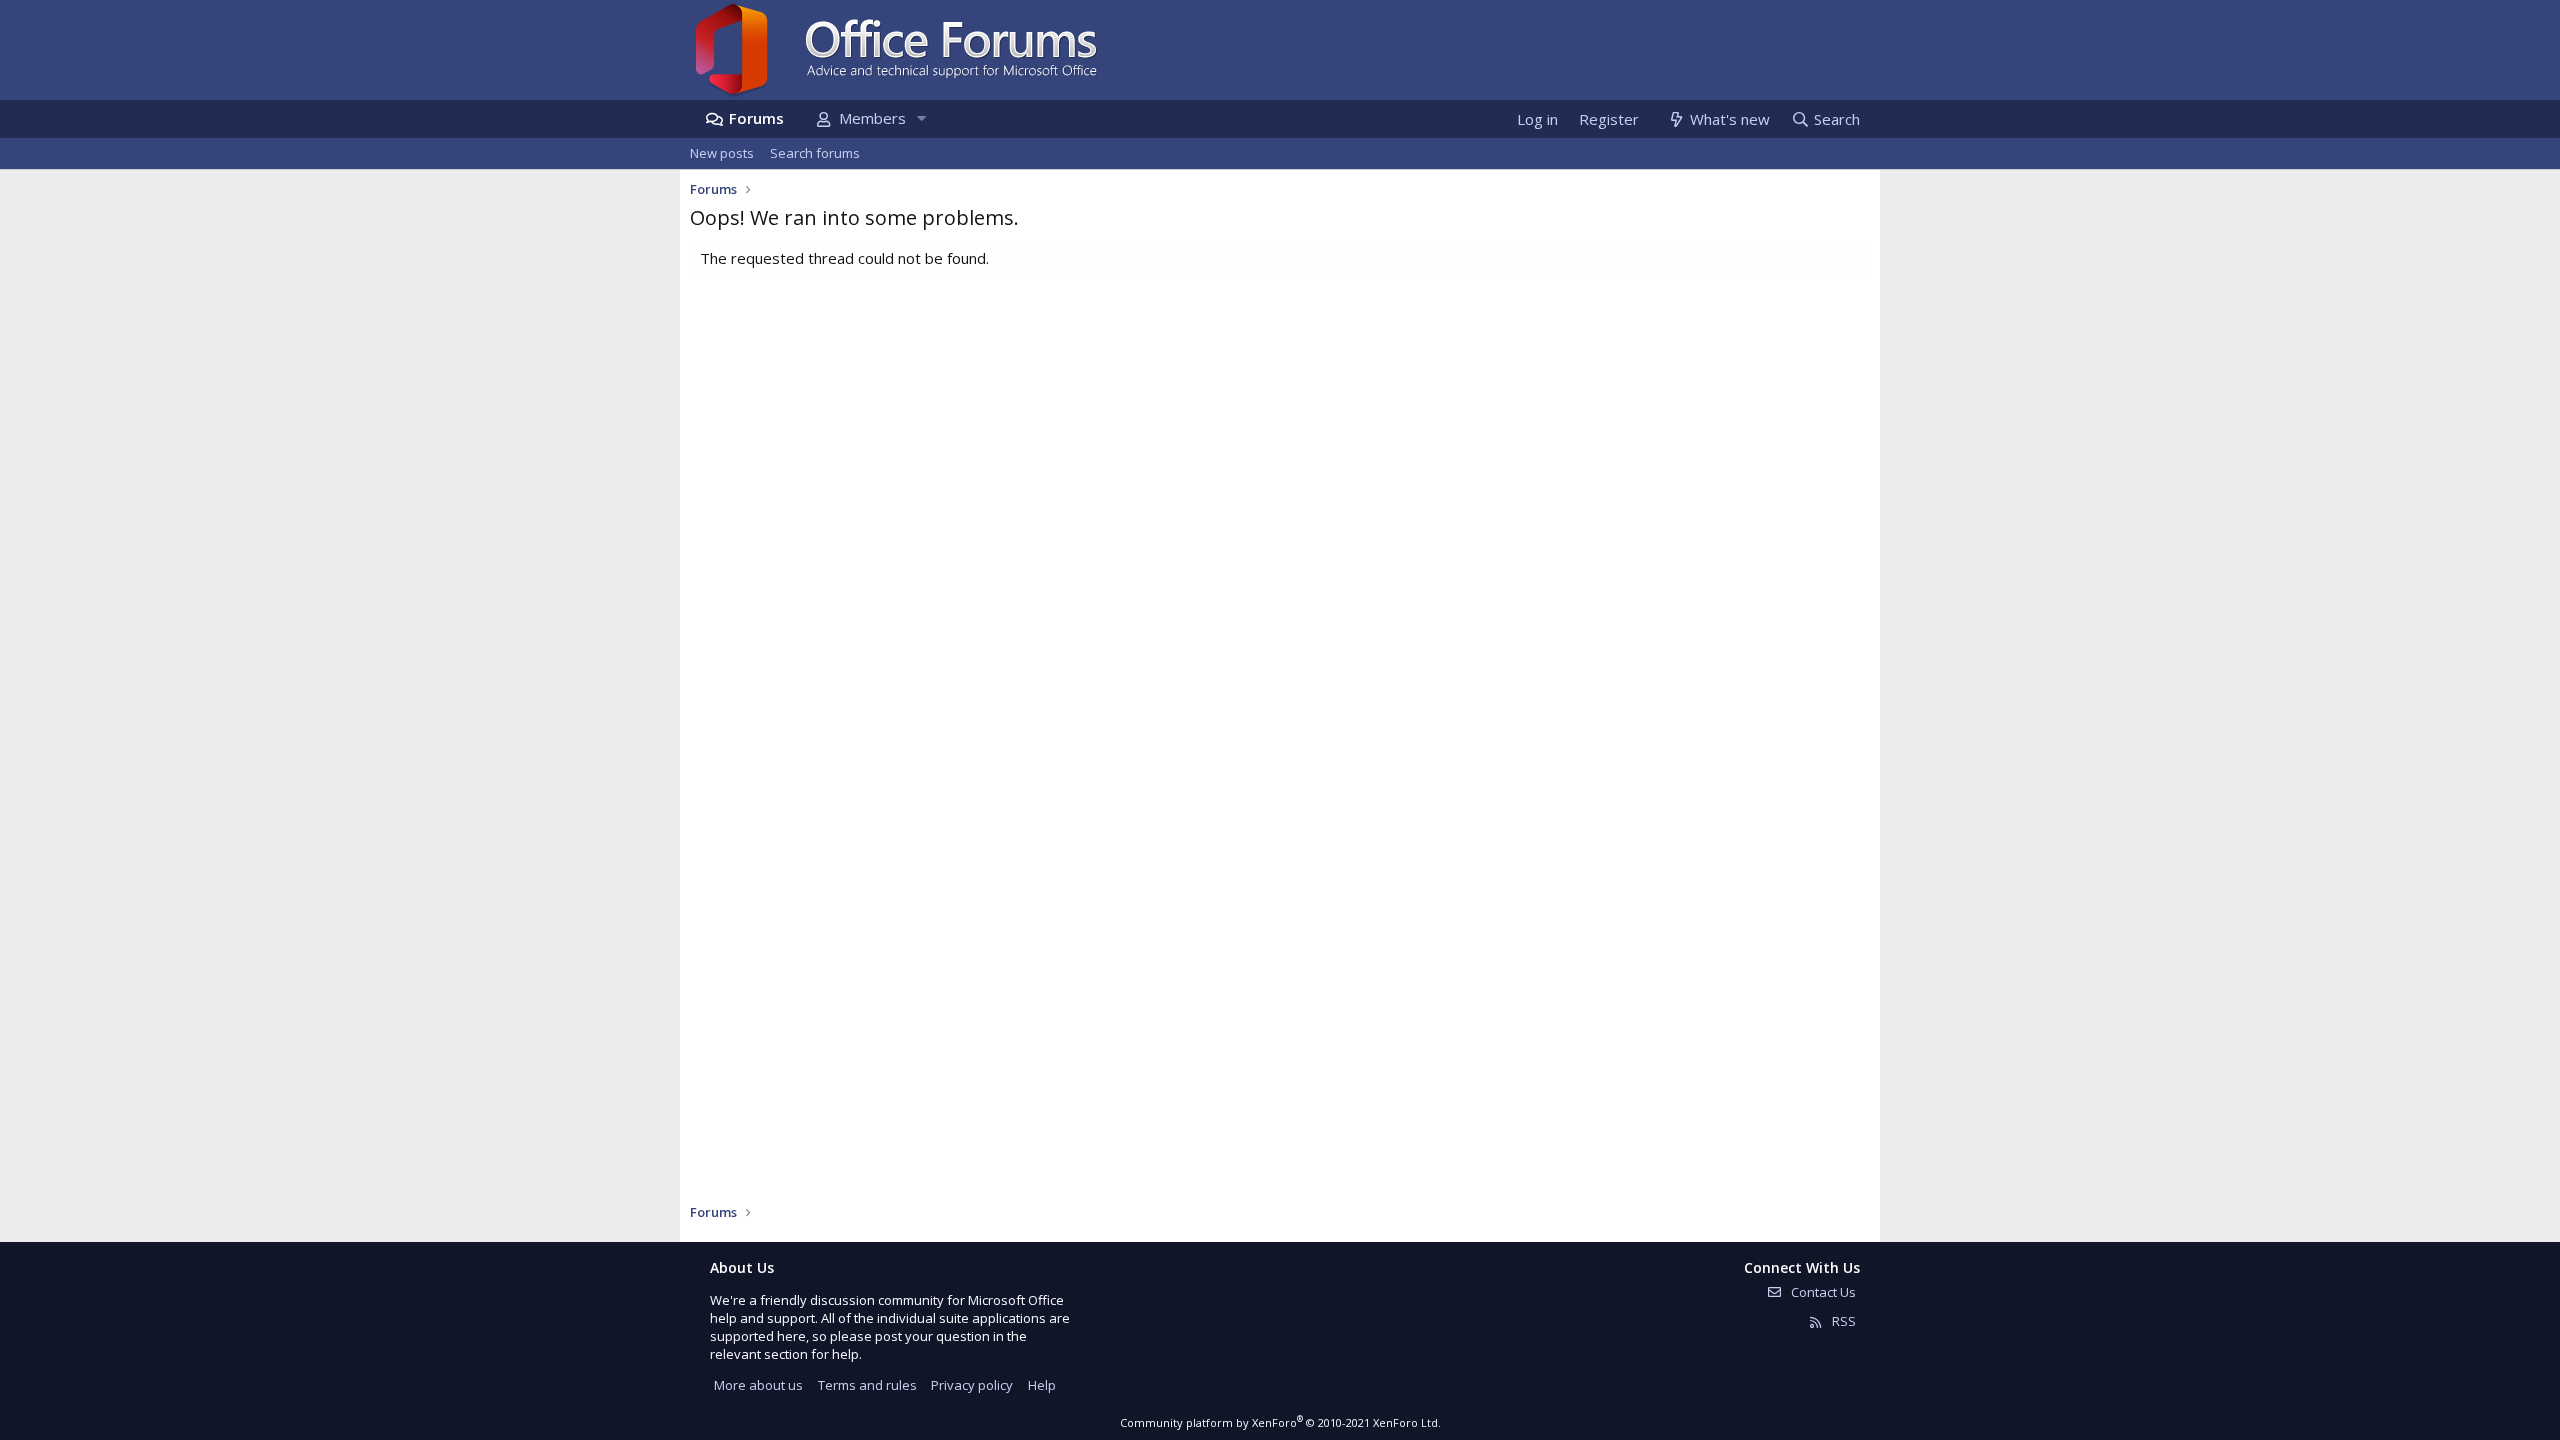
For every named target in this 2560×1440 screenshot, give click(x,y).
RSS (1842, 1321)
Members (872, 118)
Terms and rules (867, 1385)
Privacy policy (972, 1385)
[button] (921, 118)
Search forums (815, 153)
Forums (756, 118)
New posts (722, 153)
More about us (758, 1385)
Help (1042, 1385)
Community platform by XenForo (1280, 1422)
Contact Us (1822, 1292)
